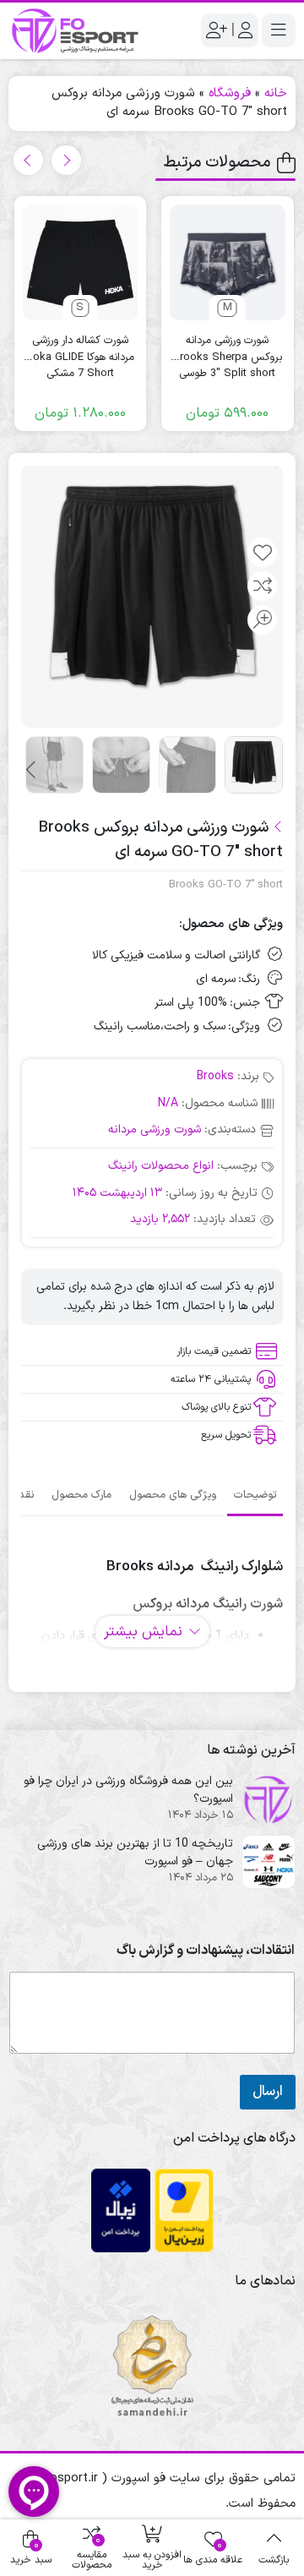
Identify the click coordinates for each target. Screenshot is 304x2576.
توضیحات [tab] (255, 1495)
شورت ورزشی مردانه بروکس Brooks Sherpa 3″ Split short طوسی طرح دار (228, 349)
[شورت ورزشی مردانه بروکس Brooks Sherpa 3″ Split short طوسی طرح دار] (228, 262)
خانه (276, 93)
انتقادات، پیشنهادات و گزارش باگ (206, 1951)
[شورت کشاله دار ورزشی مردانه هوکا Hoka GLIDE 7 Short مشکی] (81, 262)
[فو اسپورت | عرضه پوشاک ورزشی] (76, 31)
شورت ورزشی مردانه (155, 1130)
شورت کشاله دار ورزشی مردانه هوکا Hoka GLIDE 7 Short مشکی (80, 349)
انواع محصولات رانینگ (161, 1166)
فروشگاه (230, 93)
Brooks (215, 1076)
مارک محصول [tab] (81, 1495)
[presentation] (66, 160)
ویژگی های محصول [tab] (173, 1495)
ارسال (268, 2092)
